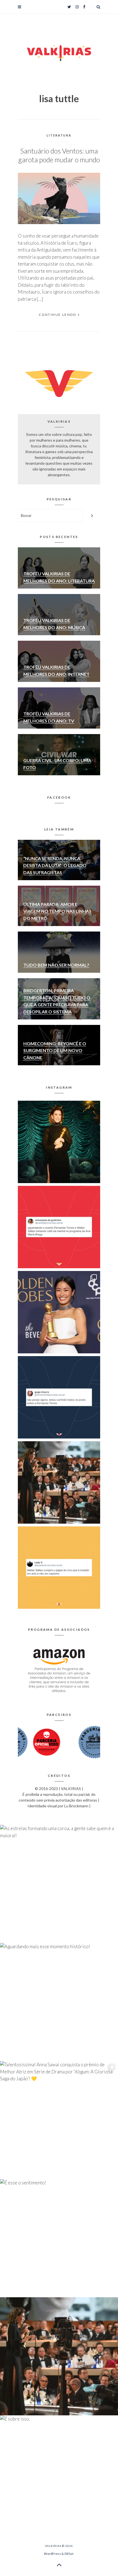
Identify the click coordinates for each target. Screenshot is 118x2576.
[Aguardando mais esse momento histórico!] (59, 1227)
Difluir (69, 2554)
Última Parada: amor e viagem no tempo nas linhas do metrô (57, 911)
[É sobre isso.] (59, 1568)
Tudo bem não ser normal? (56, 965)
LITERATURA (59, 135)
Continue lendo (58, 315)
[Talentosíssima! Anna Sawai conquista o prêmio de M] (59, 1312)
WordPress (52, 2554)
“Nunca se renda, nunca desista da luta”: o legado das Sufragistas (55, 865)
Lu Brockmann (76, 1806)
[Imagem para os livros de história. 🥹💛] (59, 1482)
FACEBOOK (59, 797)
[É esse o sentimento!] (59, 1397)
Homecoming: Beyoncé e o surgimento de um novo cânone (55, 1050)
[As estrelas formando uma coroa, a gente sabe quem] (59, 1142)
